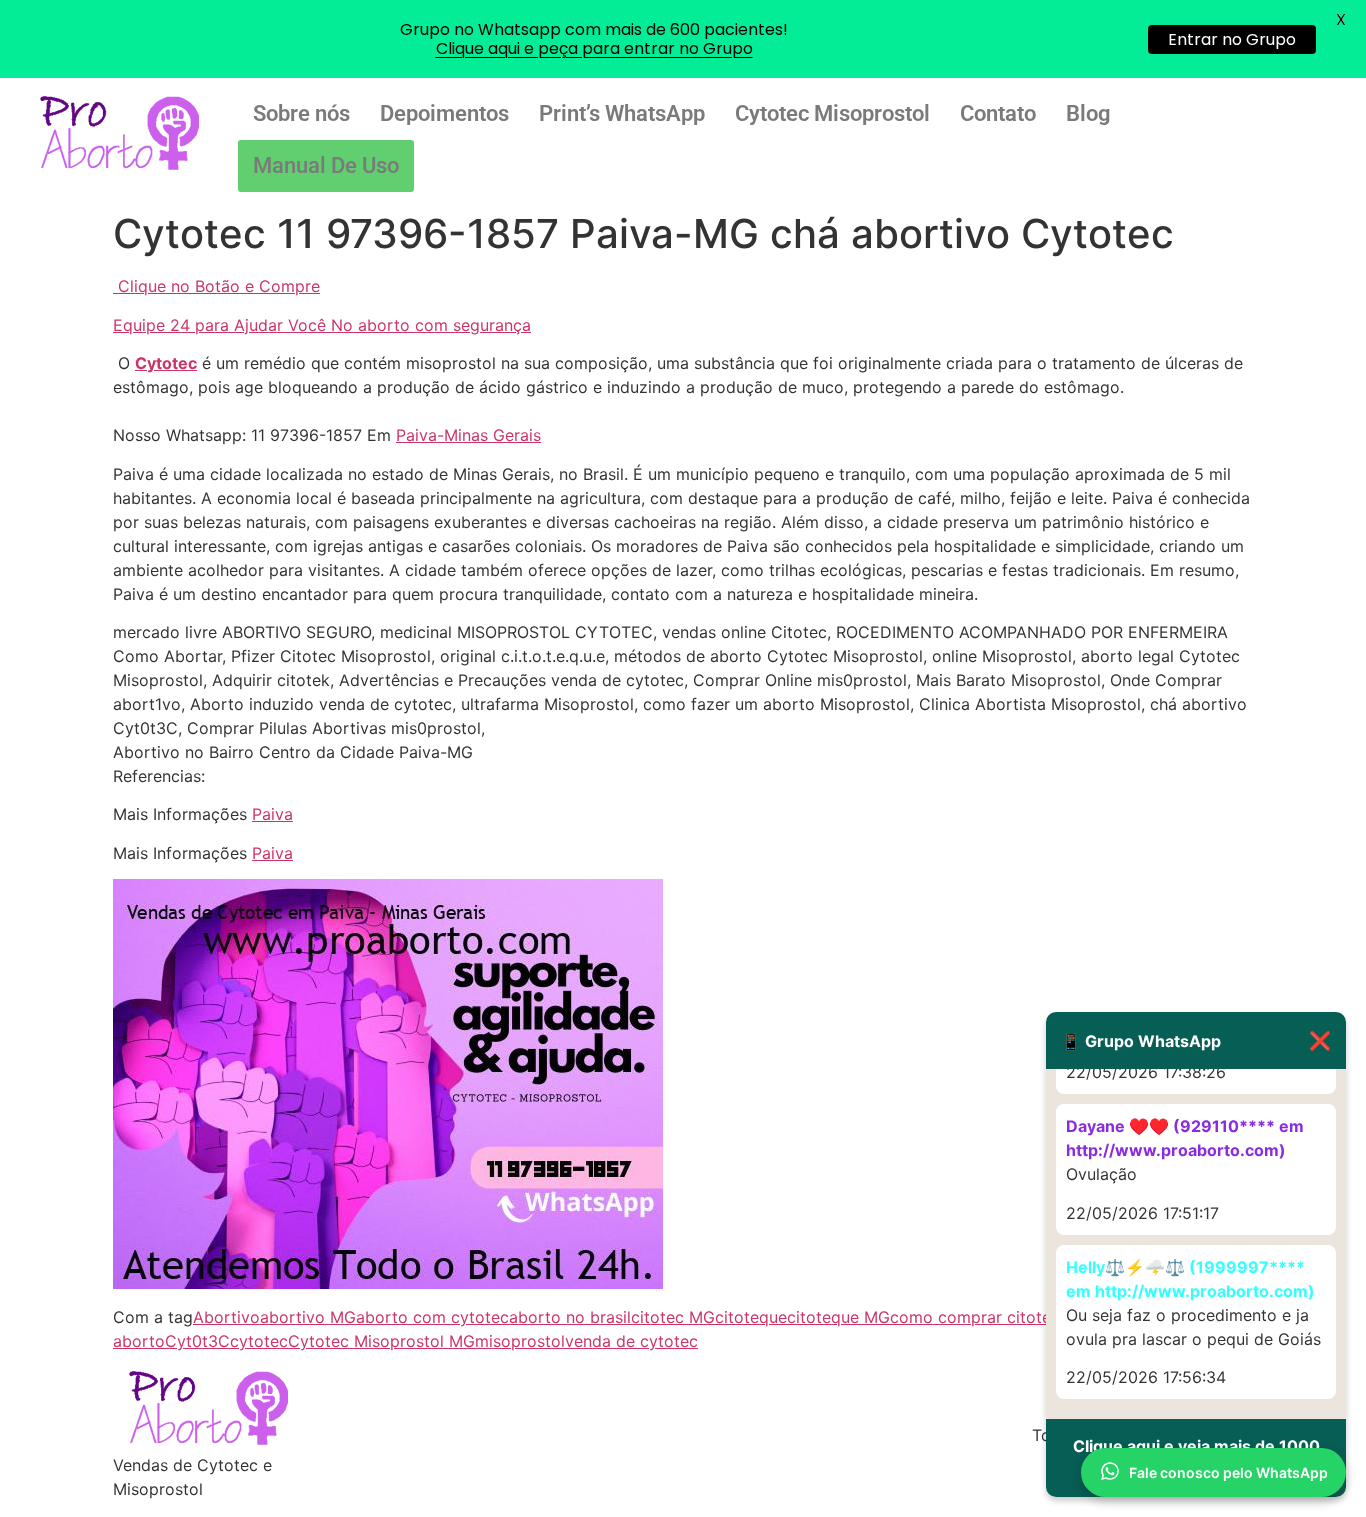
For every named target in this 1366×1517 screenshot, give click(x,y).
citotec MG (673, 1317)
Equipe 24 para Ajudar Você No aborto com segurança (322, 325)
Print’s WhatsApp (622, 113)
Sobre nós (301, 113)
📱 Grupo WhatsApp (1196, 1040)
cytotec (259, 1341)
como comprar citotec (975, 1317)
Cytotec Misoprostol (832, 113)
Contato (998, 113)
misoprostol (520, 1341)
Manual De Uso (326, 165)
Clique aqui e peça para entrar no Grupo (594, 48)
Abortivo (226, 1317)
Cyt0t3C (197, 1341)
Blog (1088, 113)
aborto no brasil (570, 1317)
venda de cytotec (631, 1341)
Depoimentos (444, 113)
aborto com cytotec (432, 1317)
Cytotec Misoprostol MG (381, 1341)
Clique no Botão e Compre (219, 286)
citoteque (751, 1317)
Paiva (272, 814)
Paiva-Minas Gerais (468, 435)
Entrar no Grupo (1232, 39)
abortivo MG (308, 1317)
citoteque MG (838, 1317)
